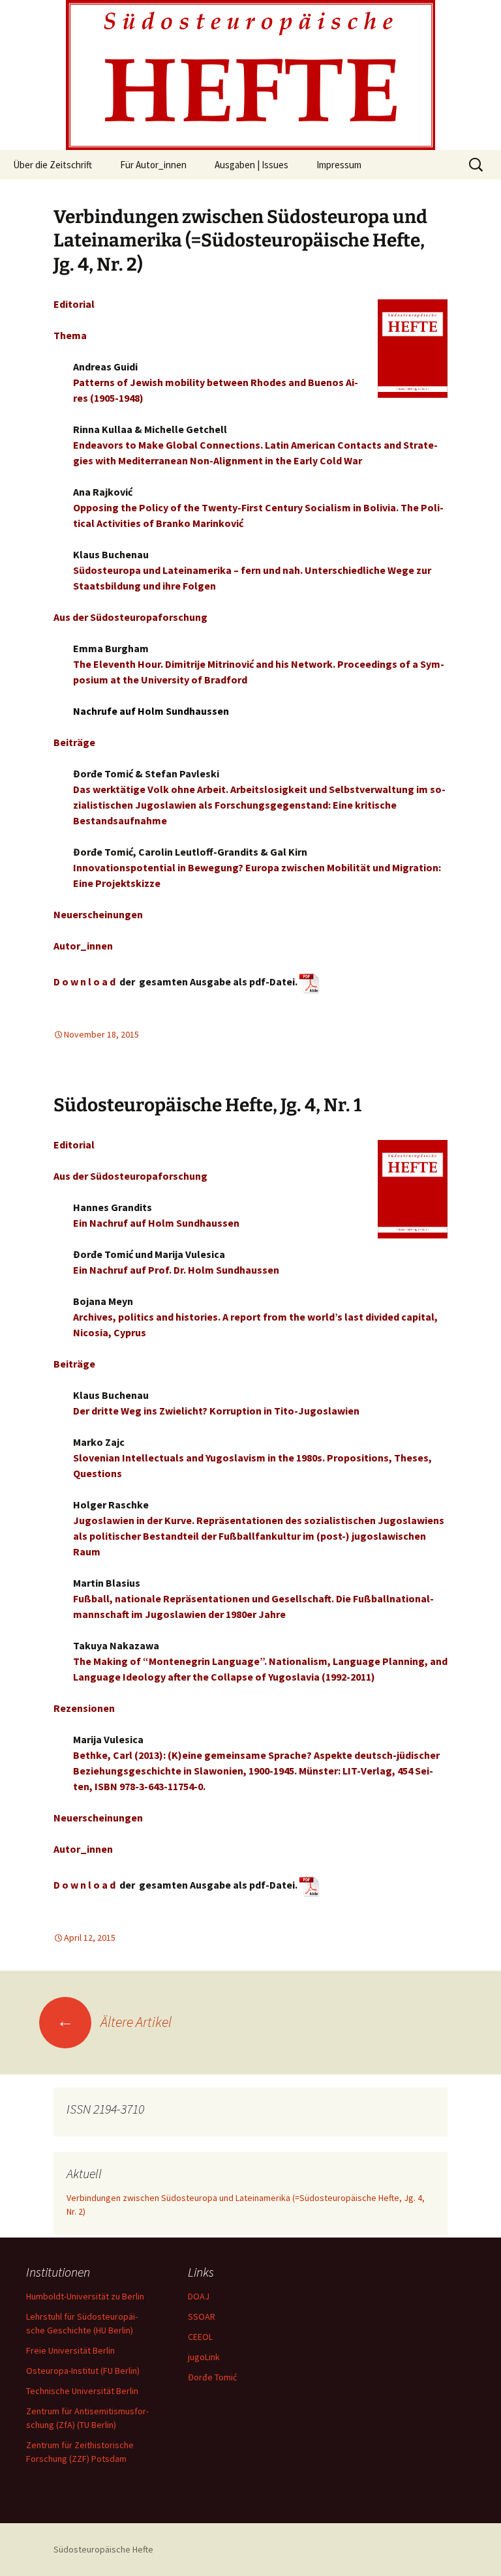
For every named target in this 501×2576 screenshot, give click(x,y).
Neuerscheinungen (98, 914)
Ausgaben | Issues (251, 165)
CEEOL (200, 2337)
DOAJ (199, 2296)
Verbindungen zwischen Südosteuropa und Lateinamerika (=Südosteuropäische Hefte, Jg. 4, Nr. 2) (240, 241)
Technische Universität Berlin (82, 2391)
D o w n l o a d (84, 981)
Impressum (339, 165)
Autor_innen (83, 946)
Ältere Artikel (114, 2022)
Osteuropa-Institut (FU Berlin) (83, 2371)
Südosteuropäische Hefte (103, 2549)
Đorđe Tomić (212, 2377)
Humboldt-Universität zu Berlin (85, 2296)
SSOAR (202, 2316)
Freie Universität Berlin (70, 2350)
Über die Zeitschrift (53, 165)
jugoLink (204, 2357)
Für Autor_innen (153, 165)
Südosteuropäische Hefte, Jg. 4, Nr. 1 (207, 1105)
